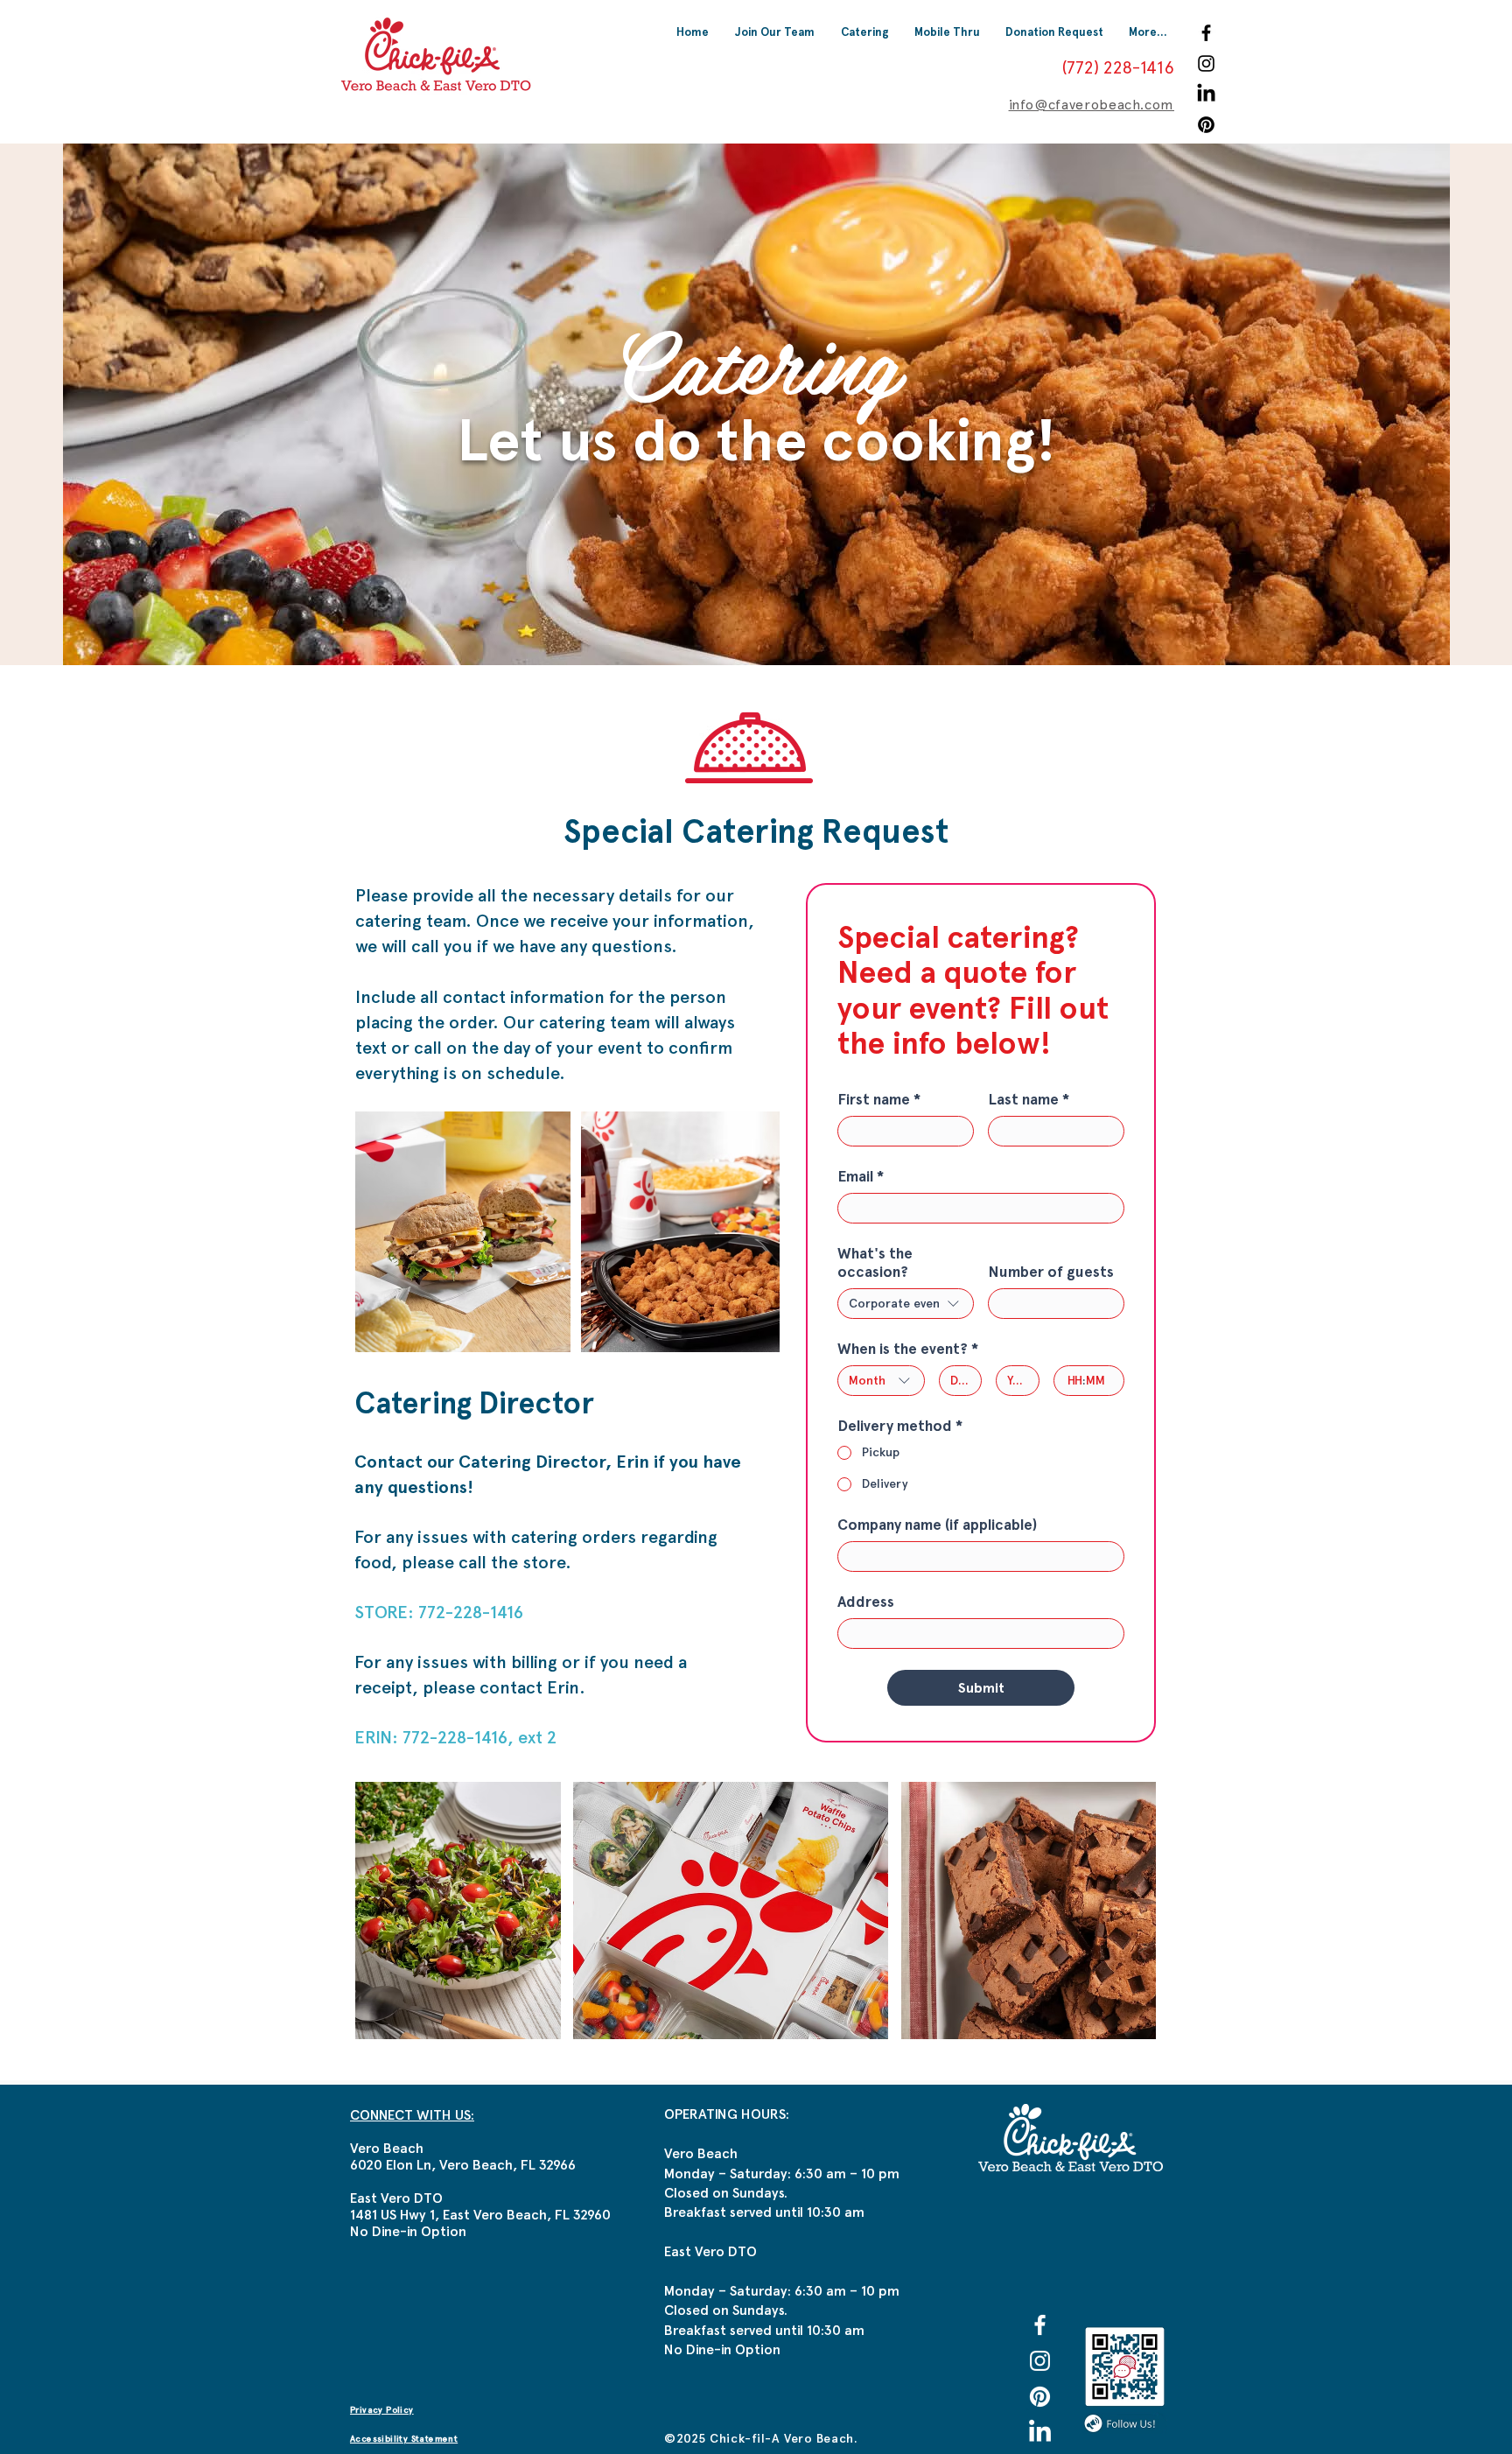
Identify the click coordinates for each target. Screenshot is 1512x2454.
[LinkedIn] (1206, 94)
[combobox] (906, 1304)
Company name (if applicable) (937, 1525)
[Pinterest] (1206, 125)
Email (861, 1177)
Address (866, 1602)
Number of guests (1051, 1272)
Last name (1029, 1100)
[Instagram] (1206, 63)
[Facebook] (1206, 33)
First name (879, 1100)
